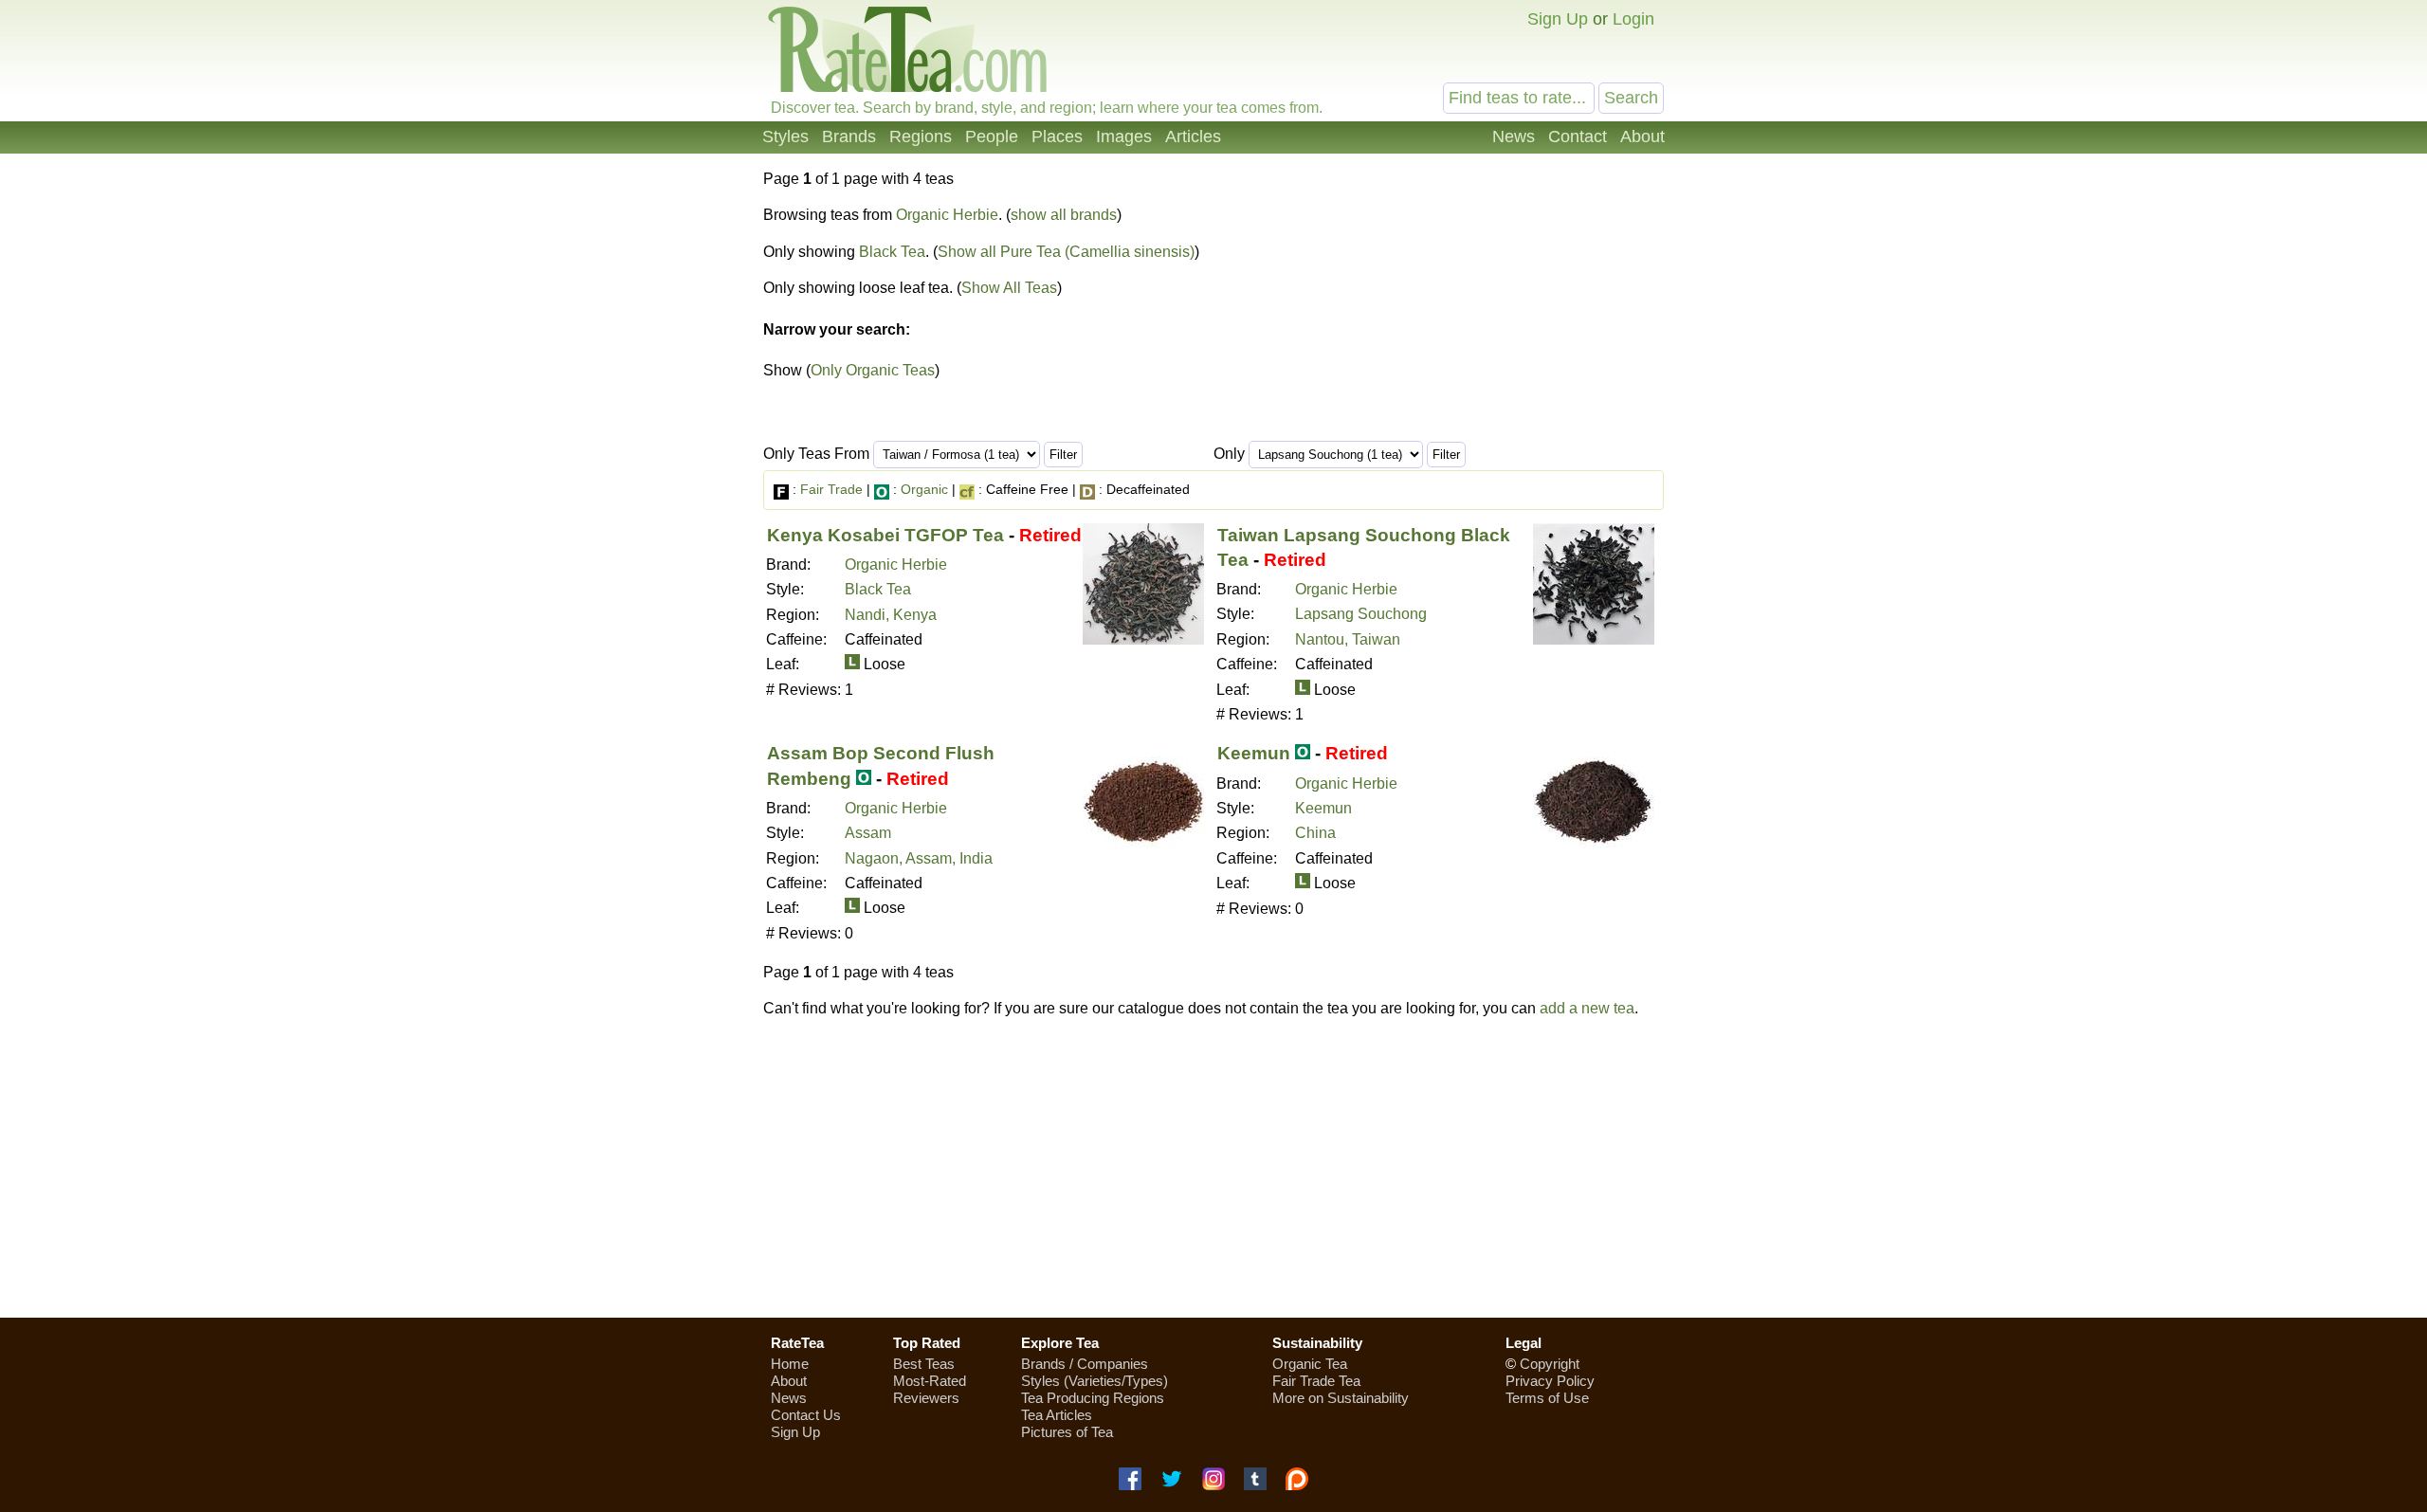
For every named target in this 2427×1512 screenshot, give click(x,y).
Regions (921, 137)
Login (1633, 19)
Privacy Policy (1550, 1381)
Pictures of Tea (1067, 1432)
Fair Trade (831, 489)
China (1315, 833)
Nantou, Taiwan (1348, 639)
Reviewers (926, 1398)
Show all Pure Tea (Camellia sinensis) (1066, 252)
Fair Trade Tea (1316, 1381)
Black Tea (892, 252)
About (1642, 137)
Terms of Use (1547, 1398)
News (1514, 137)
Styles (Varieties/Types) (1095, 1381)
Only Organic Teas (873, 370)
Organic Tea (1310, 1364)
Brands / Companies (1085, 1364)
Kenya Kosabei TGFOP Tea (885, 535)
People (992, 137)
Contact (1578, 137)
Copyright (1550, 1364)
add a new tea (1587, 1008)
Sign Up (1558, 19)
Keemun (1254, 753)
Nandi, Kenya (891, 615)
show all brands (1064, 215)
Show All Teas (1009, 288)
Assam (868, 833)
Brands (849, 137)
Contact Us (806, 1415)
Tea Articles (1057, 1415)
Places (1057, 137)
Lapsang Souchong (1361, 614)
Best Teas (924, 1364)
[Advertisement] (1213, 1168)
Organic (924, 489)
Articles (1193, 137)
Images (1124, 137)
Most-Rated (930, 1381)
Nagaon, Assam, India (919, 858)
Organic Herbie (947, 215)
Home (790, 1364)
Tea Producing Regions (1093, 1398)
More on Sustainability (1341, 1398)
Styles (785, 137)
